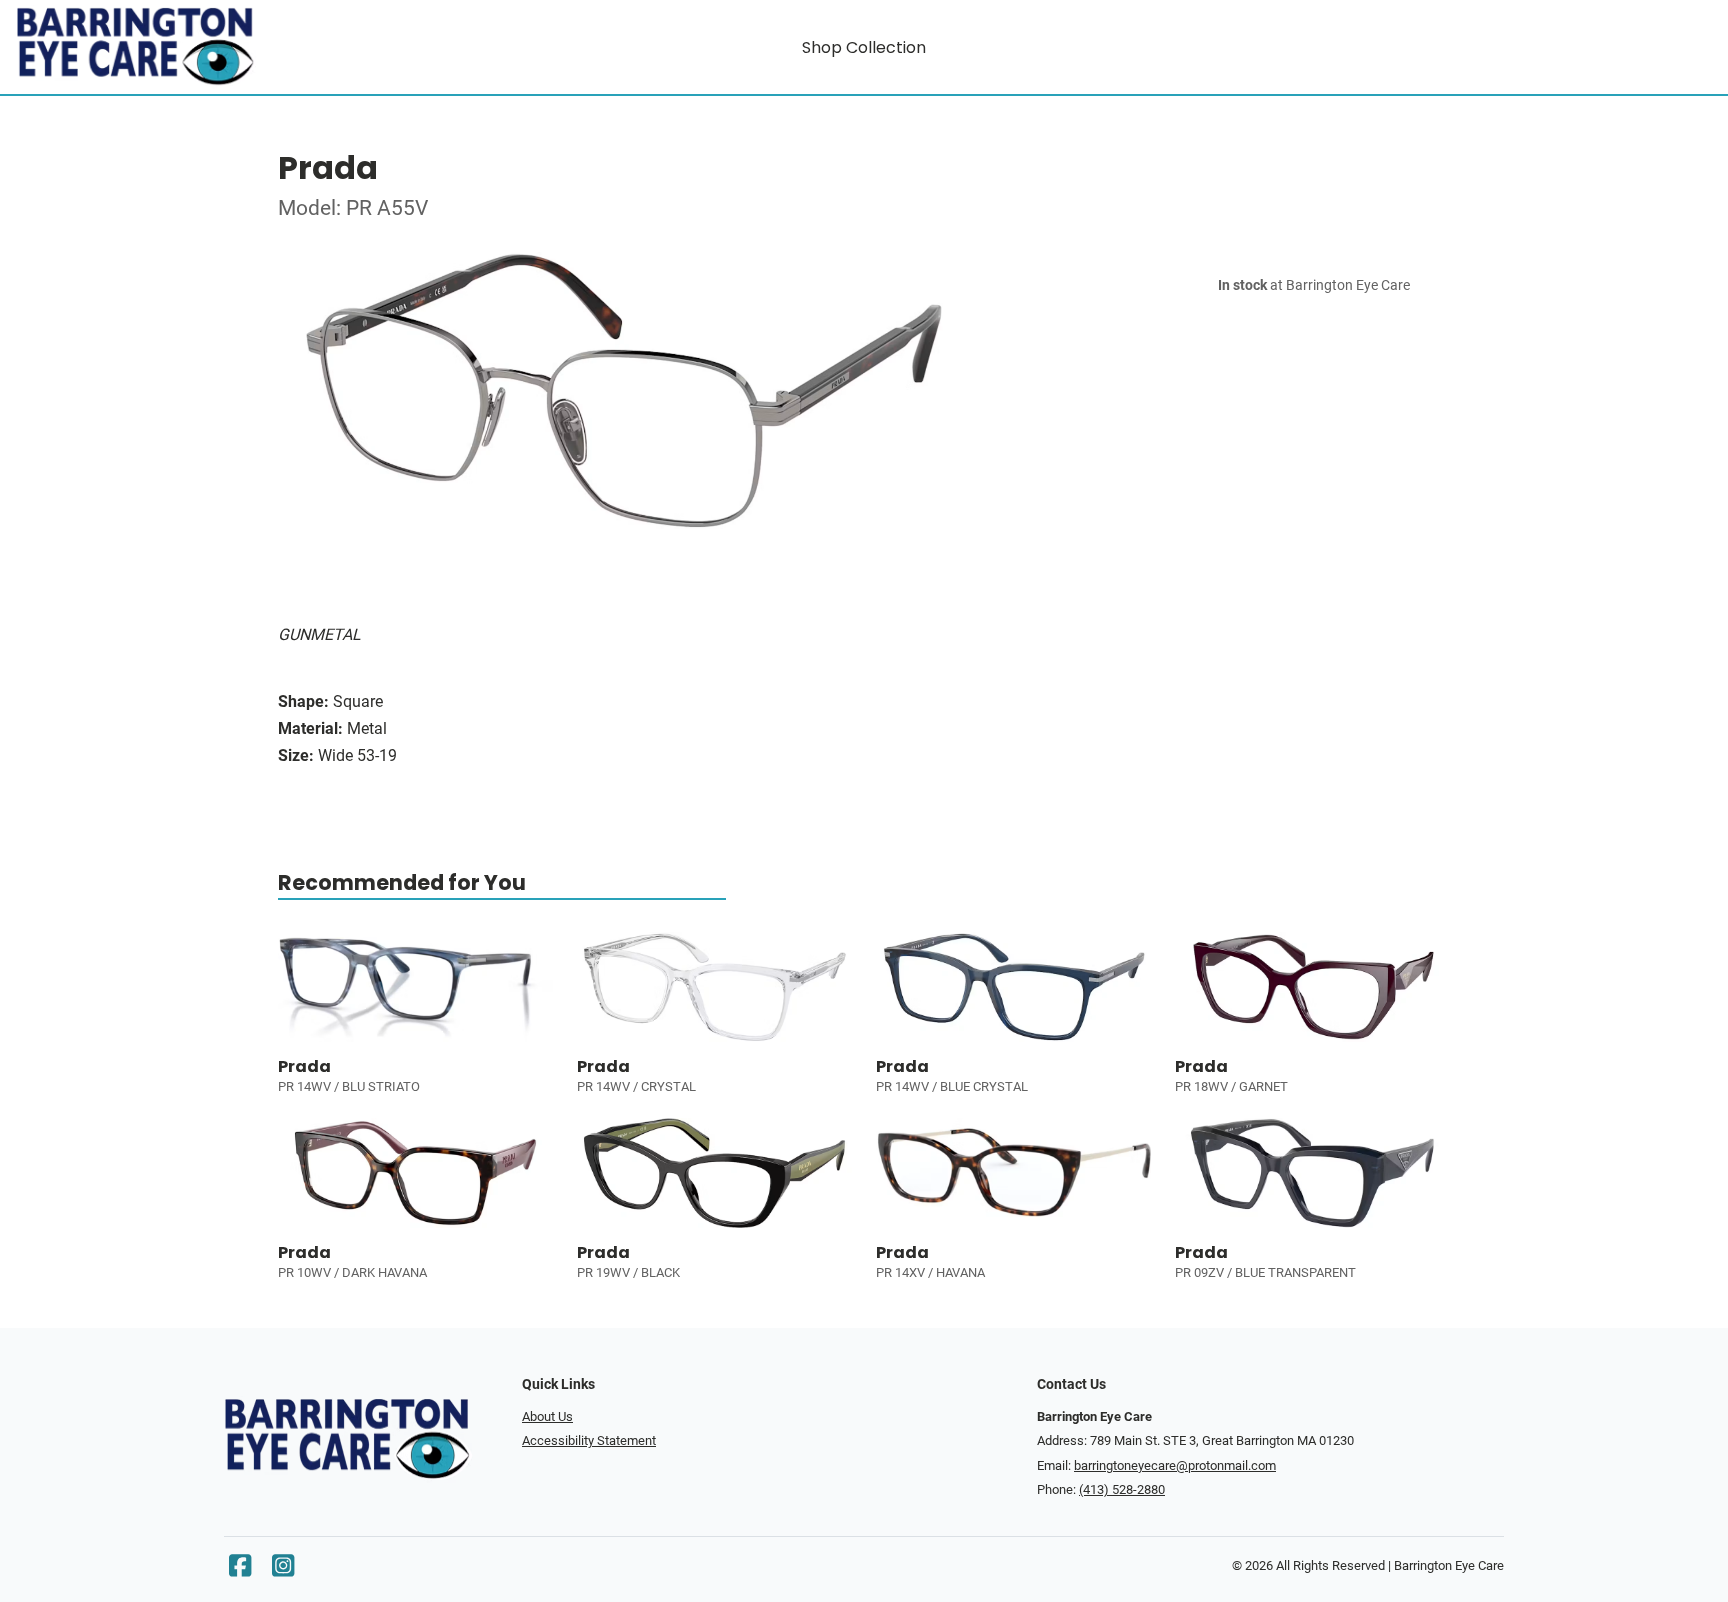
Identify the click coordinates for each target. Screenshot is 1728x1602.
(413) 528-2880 (1122, 1489)
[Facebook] (240, 1570)
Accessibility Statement (589, 1440)
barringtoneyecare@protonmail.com (1175, 1465)
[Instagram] (283, 1570)
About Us (547, 1416)
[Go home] (228, 47)
